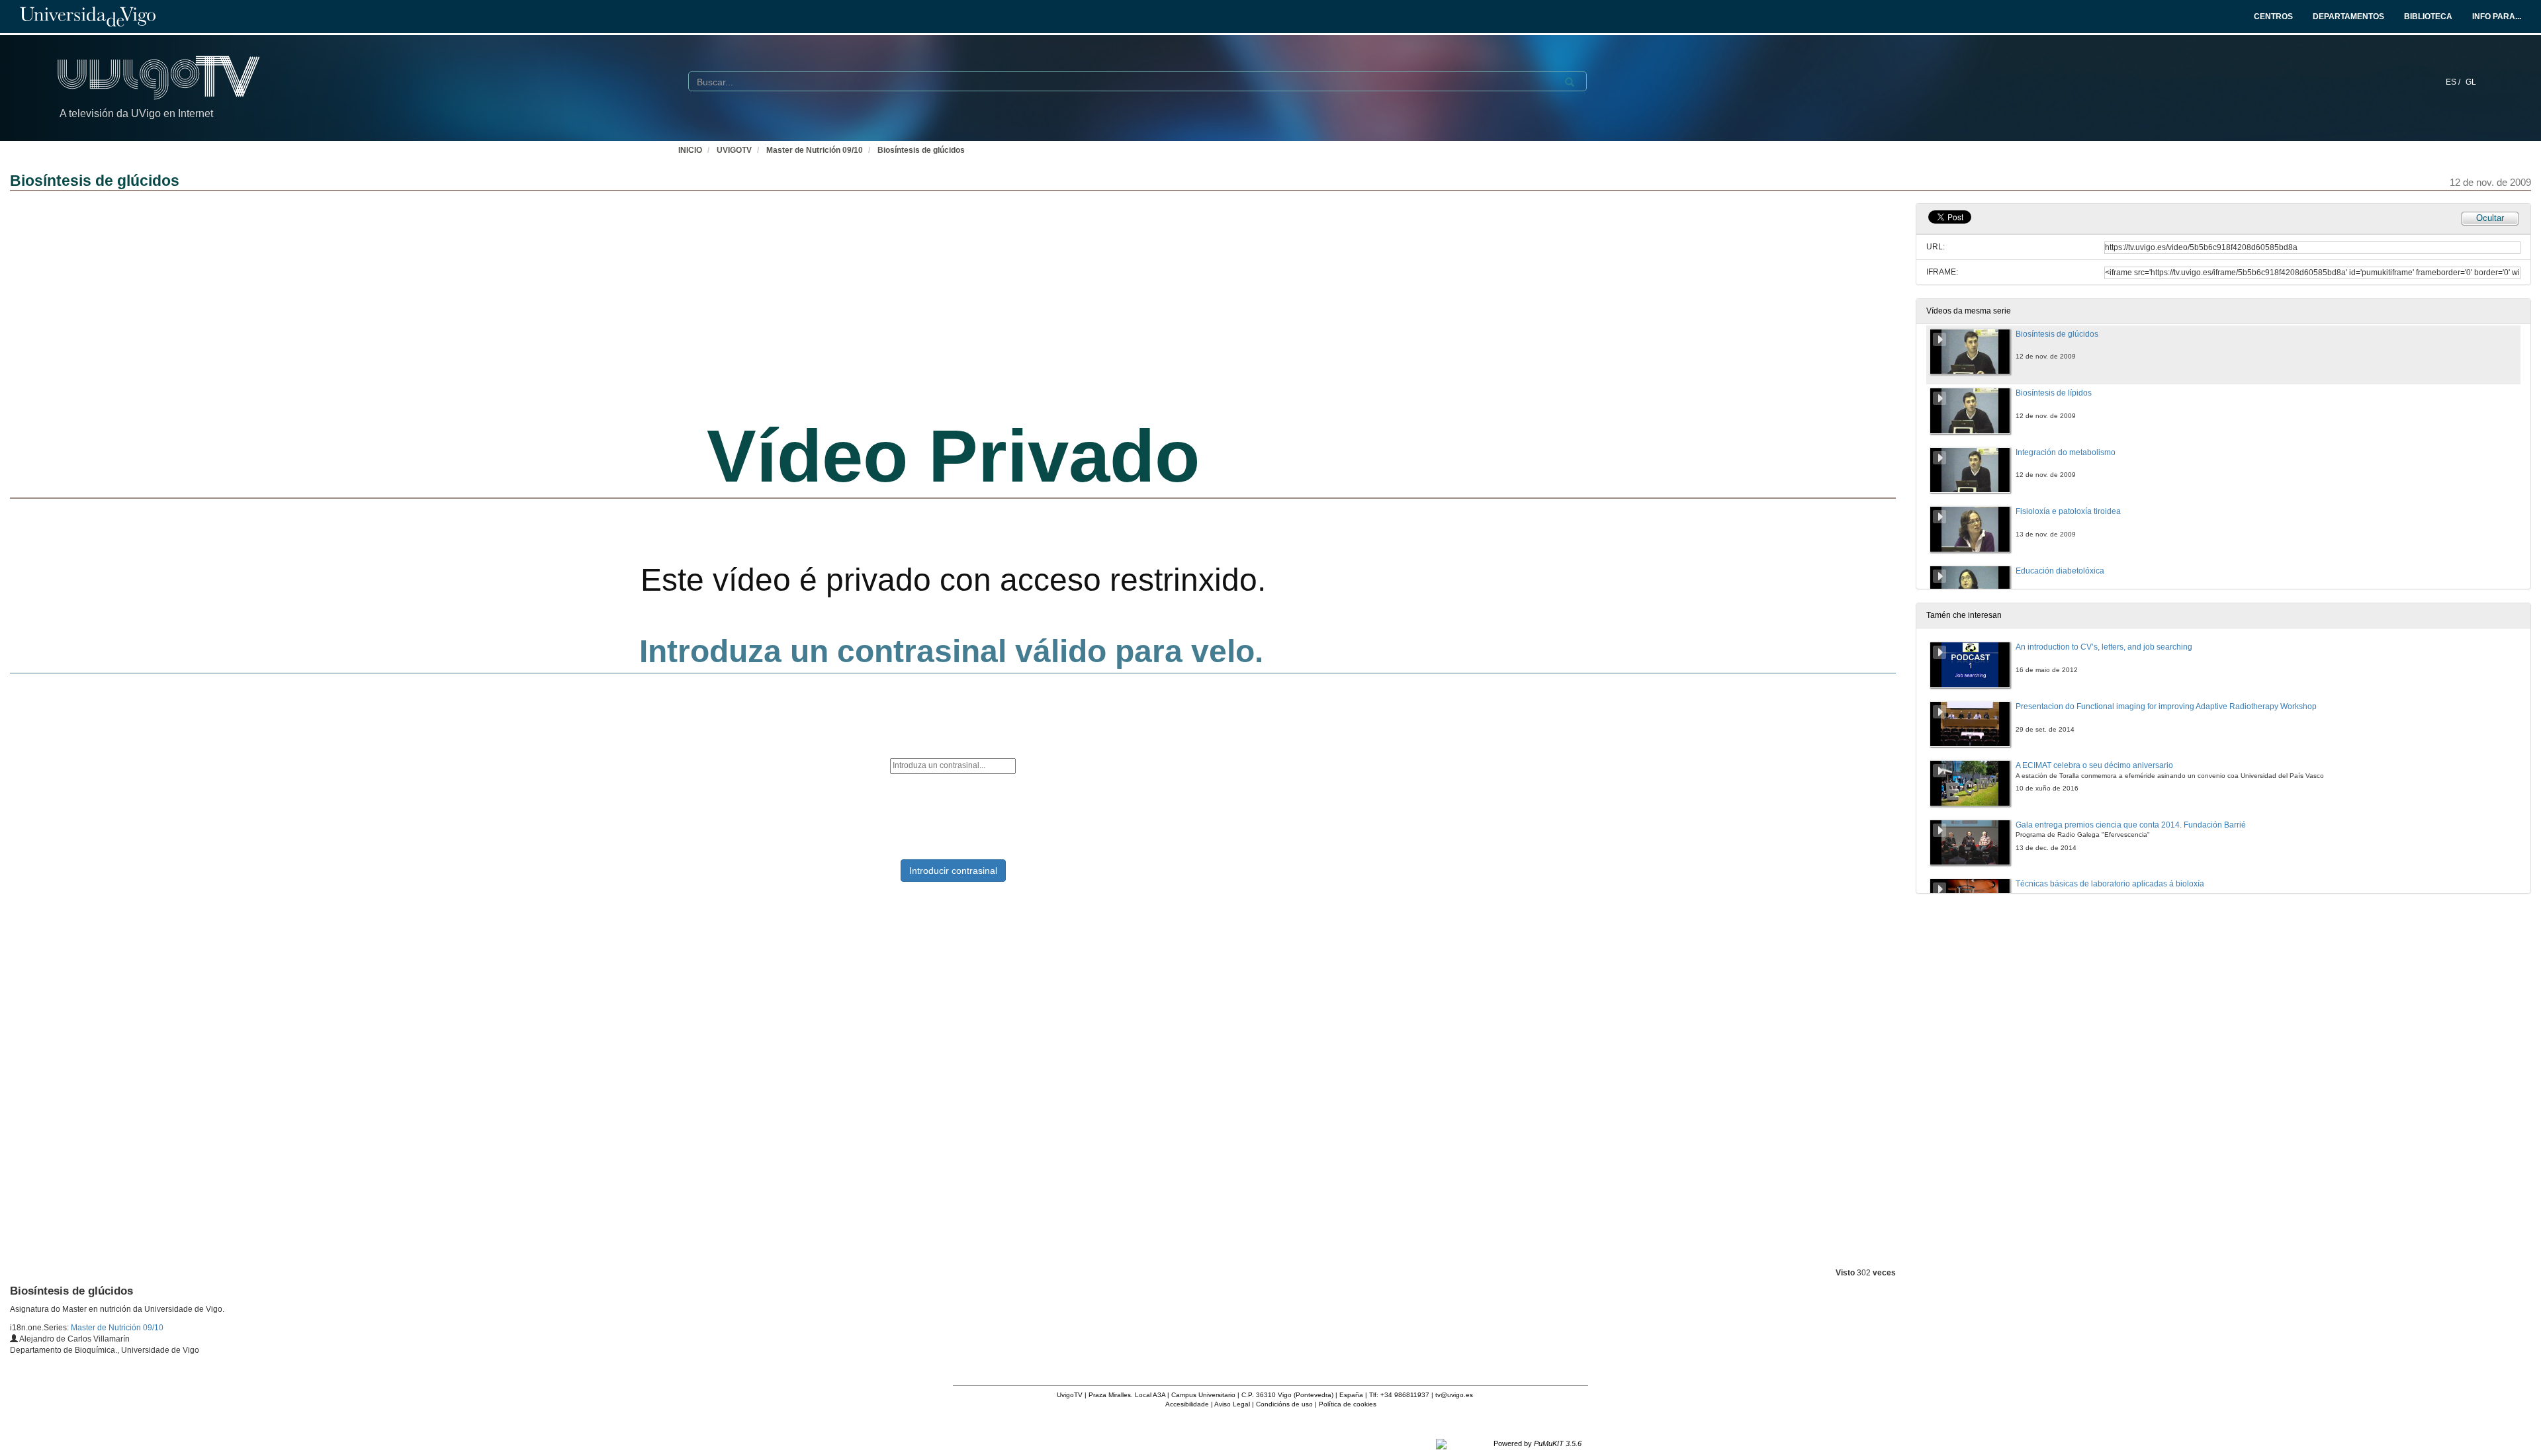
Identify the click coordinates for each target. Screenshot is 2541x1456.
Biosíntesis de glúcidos (921, 150)
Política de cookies (1348, 1404)
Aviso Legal (1232, 1404)
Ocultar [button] (2490, 218)
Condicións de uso (1284, 1404)
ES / (2454, 82)
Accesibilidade (1187, 1404)
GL (2471, 82)
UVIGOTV (734, 150)
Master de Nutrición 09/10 (815, 150)
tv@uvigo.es (1454, 1395)
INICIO (690, 150)
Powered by (1538, 1443)
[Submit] (1570, 82)
